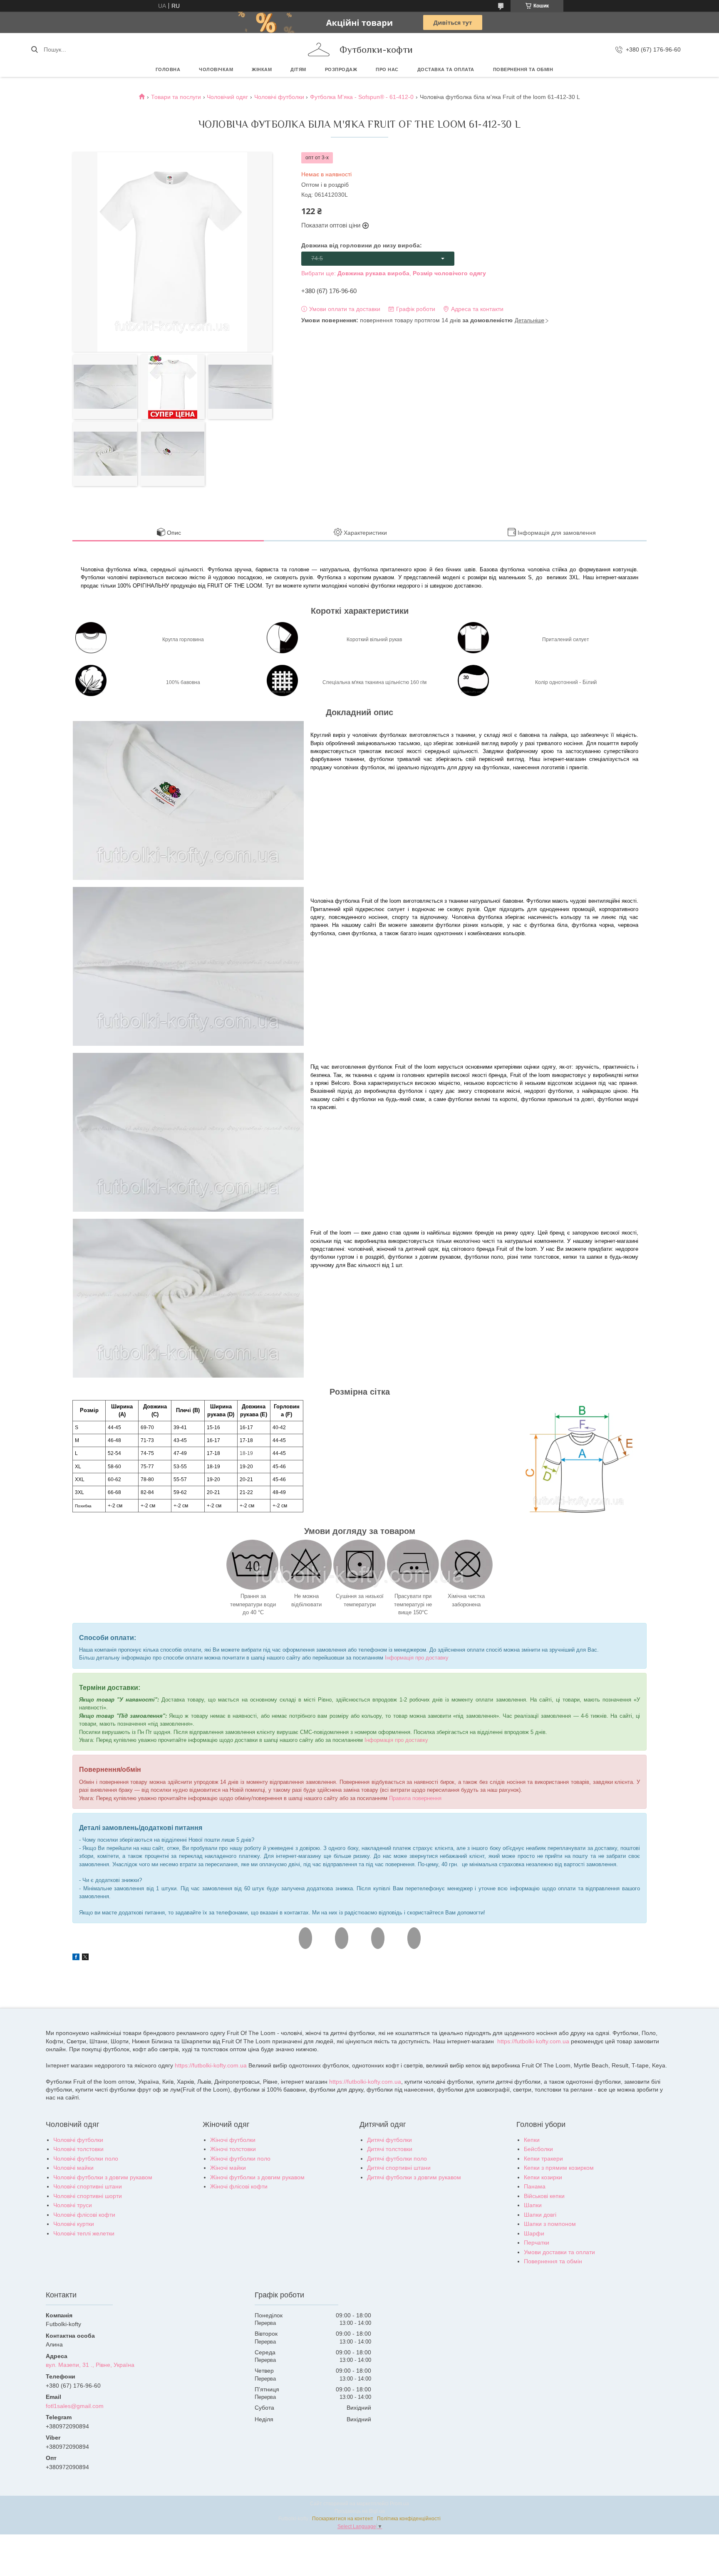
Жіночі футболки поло (240, 2159)
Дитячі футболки (389, 2140)
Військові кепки (544, 2196)
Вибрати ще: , (394, 273)
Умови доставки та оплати (559, 2252)
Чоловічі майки (73, 2168)
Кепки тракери (543, 2159)
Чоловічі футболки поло (86, 2159)
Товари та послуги (176, 97)
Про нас (387, 69)
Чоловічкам (216, 69)
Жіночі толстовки (233, 2149)
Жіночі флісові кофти (239, 2186)
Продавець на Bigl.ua (360, 2511)
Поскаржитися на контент (343, 2519)
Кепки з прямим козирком (559, 2168)
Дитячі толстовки (390, 2149)
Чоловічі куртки (74, 2224)
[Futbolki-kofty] (319, 49)
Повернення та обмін (523, 69)
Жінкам (262, 69)
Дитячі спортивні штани (399, 2168)
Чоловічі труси (73, 2205)
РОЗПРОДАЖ (341, 69)
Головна (168, 69)
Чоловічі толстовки (78, 2149)
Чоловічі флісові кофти (84, 2215)
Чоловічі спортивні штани (88, 2186)
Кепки (532, 2140)
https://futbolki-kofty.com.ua (533, 2041)
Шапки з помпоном (550, 2224)
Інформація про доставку (417, 1658)
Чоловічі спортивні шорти (88, 2196)
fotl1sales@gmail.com (75, 2406)
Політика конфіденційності (409, 2519)
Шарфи (534, 2233)
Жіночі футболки (233, 2140)
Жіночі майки (228, 2168)
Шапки (533, 2205)
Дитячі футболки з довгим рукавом (414, 2177)
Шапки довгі (540, 2215)
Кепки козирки (543, 2177)
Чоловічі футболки (279, 97)
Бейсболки (538, 2149)
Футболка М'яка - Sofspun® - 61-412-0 (362, 97)
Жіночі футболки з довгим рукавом (257, 2177)
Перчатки (537, 2243)
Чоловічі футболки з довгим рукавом (103, 2177)
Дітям (298, 69)
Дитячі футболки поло (397, 2159)
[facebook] (76, 1958)
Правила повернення (415, 1798)
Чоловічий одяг (227, 97)
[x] (85, 1958)
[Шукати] (34, 49)
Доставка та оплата (446, 69)
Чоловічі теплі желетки (84, 2233)
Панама (535, 2186)
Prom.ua (399, 2504)
